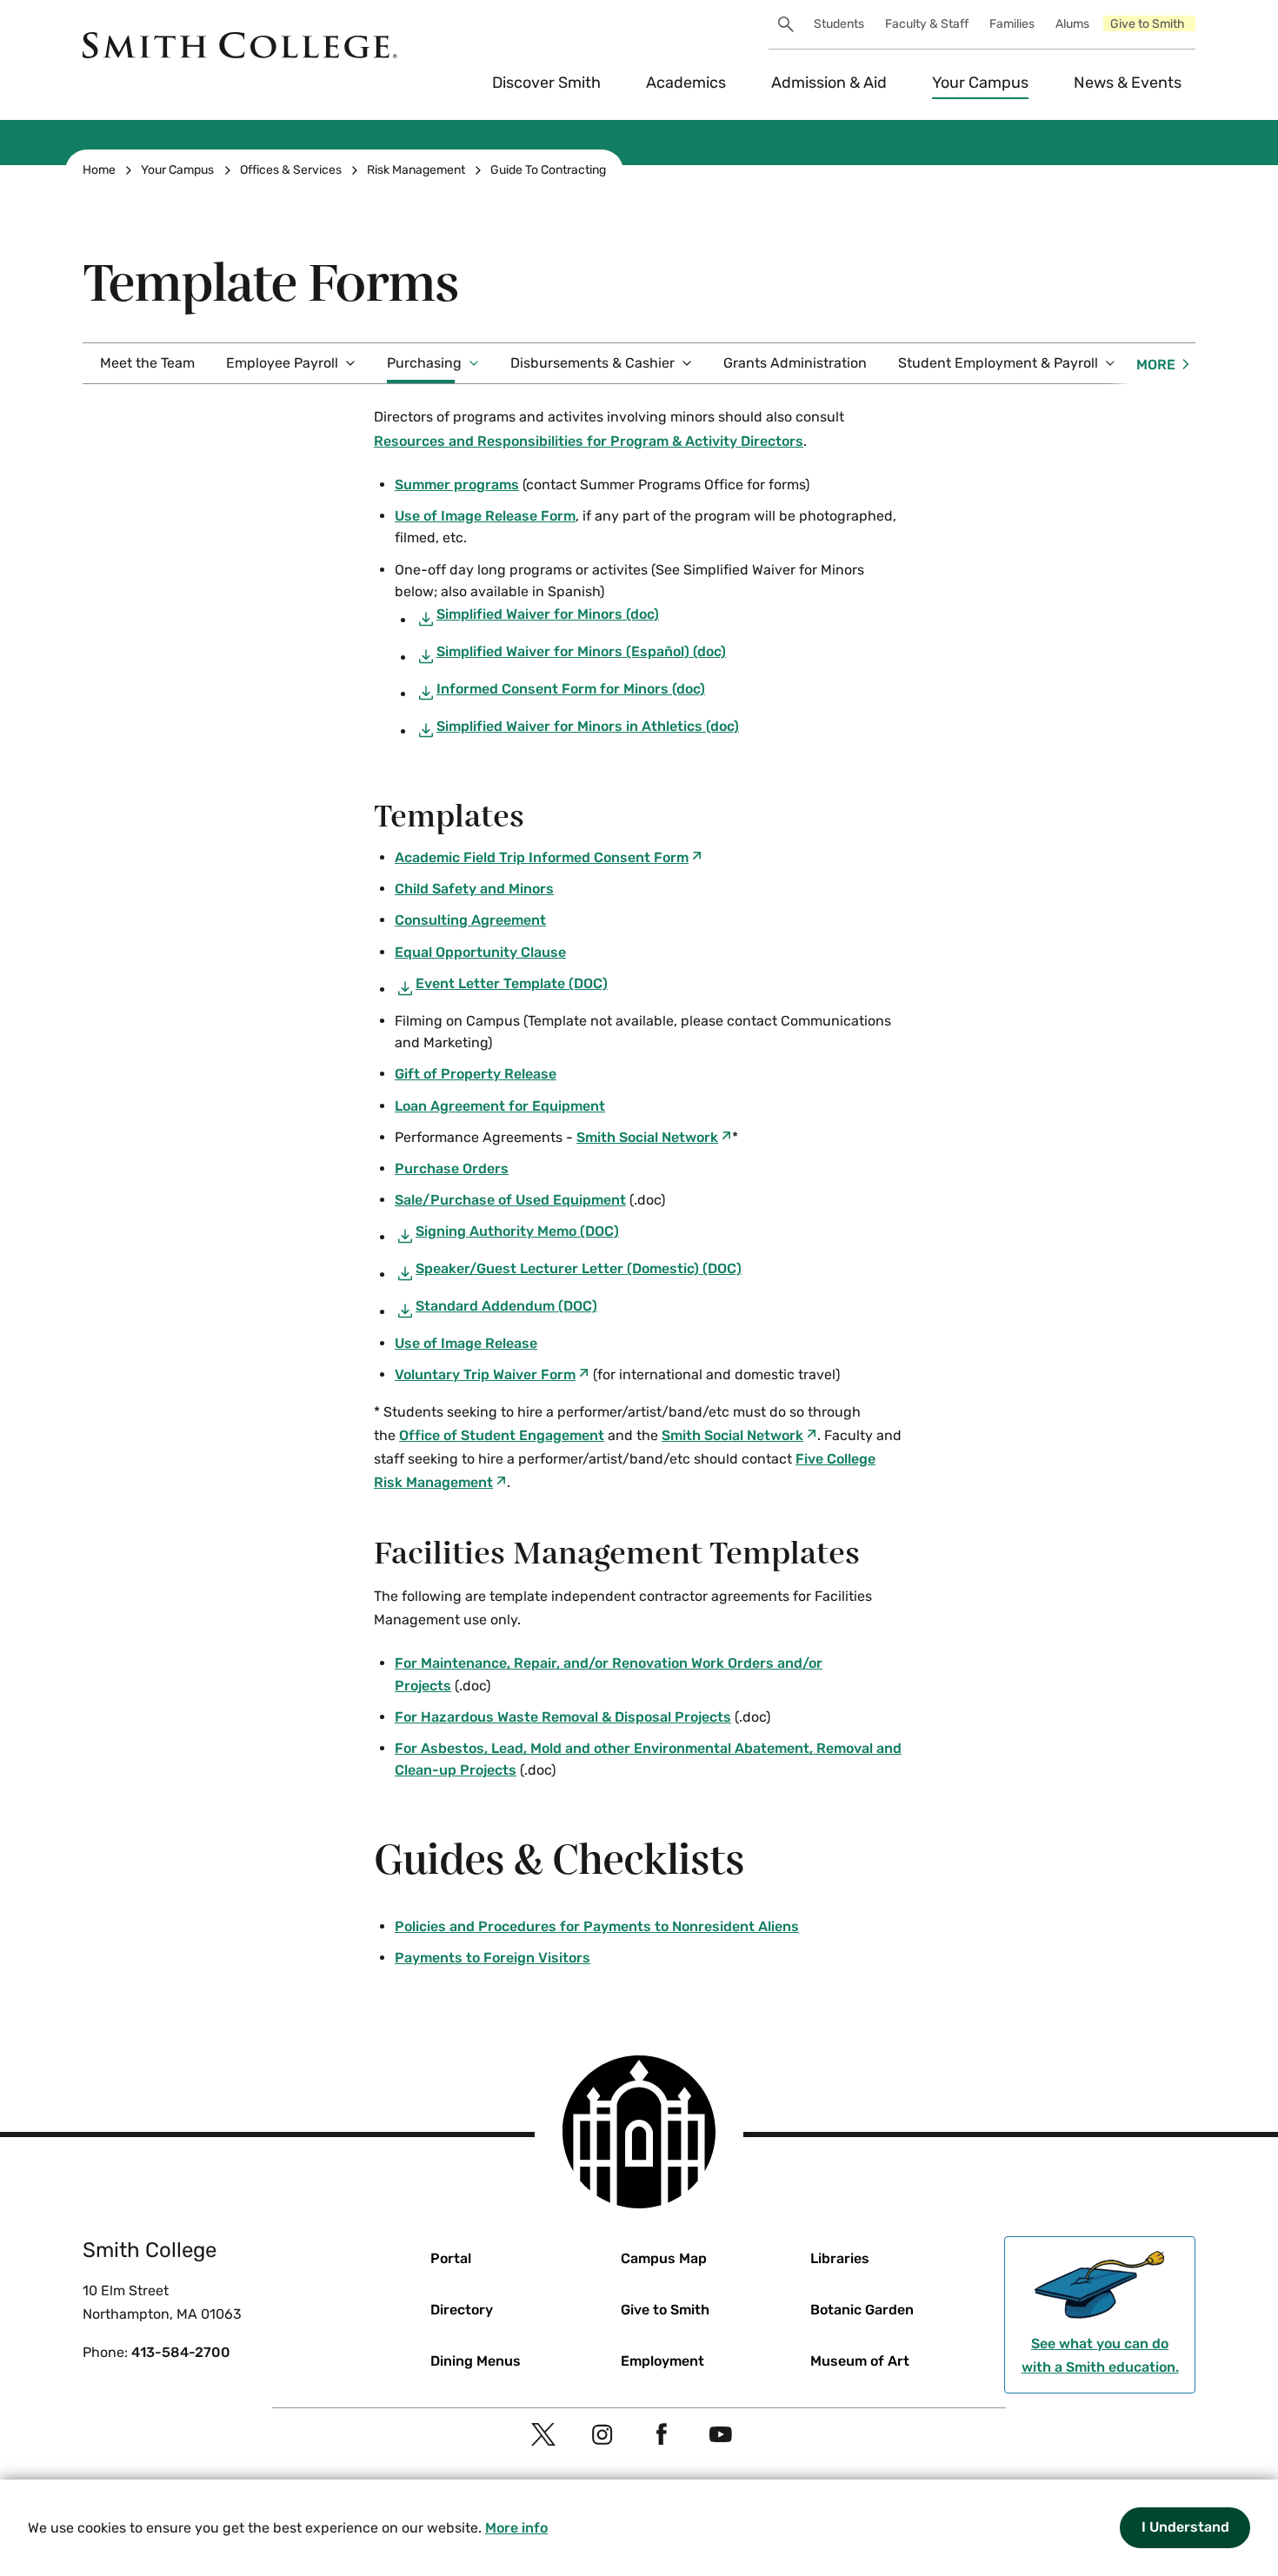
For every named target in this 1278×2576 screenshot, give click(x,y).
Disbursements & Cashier (592, 363)
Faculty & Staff (927, 24)
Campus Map (664, 2258)
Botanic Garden (862, 2310)
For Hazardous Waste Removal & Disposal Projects (563, 1717)
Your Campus (980, 83)
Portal (451, 2258)
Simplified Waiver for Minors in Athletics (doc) (588, 726)
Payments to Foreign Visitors (493, 1958)
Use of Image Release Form (485, 516)
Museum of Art (860, 2361)
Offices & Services (291, 170)
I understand (1185, 2527)
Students (839, 24)
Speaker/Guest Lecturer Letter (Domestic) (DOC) (579, 1268)
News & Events (1128, 83)
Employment (662, 2361)
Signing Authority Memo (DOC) (517, 1231)
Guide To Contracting (548, 170)
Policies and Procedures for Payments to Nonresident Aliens (597, 1926)
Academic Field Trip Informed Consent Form (542, 857)
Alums (1072, 24)
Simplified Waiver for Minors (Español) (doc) (581, 651)
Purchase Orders (452, 1168)
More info (516, 2528)
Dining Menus (476, 2361)
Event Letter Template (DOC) (512, 983)
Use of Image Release (466, 1343)
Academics (686, 83)
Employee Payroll (282, 363)
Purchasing (424, 363)
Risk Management (416, 170)
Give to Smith (1148, 24)
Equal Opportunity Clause (480, 952)
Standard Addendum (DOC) (506, 1306)
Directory (462, 2310)
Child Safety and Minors (474, 889)
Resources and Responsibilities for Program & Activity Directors (589, 441)
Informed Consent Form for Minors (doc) (571, 689)
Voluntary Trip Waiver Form (485, 1374)
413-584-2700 (181, 2352)
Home (99, 170)
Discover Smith (546, 83)
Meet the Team (147, 363)
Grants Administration (795, 363)
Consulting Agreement (470, 920)
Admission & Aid (829, 83)
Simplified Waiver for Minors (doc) (548, 614)
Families (1012, 24)
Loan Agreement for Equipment (500, 1106)
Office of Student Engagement (502, 1435)
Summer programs (457, 485)
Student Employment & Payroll (998, 363)
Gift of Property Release (476, 1074)
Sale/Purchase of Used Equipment (510, 1200)
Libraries (840, 2258)
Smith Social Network (647, 1137)
